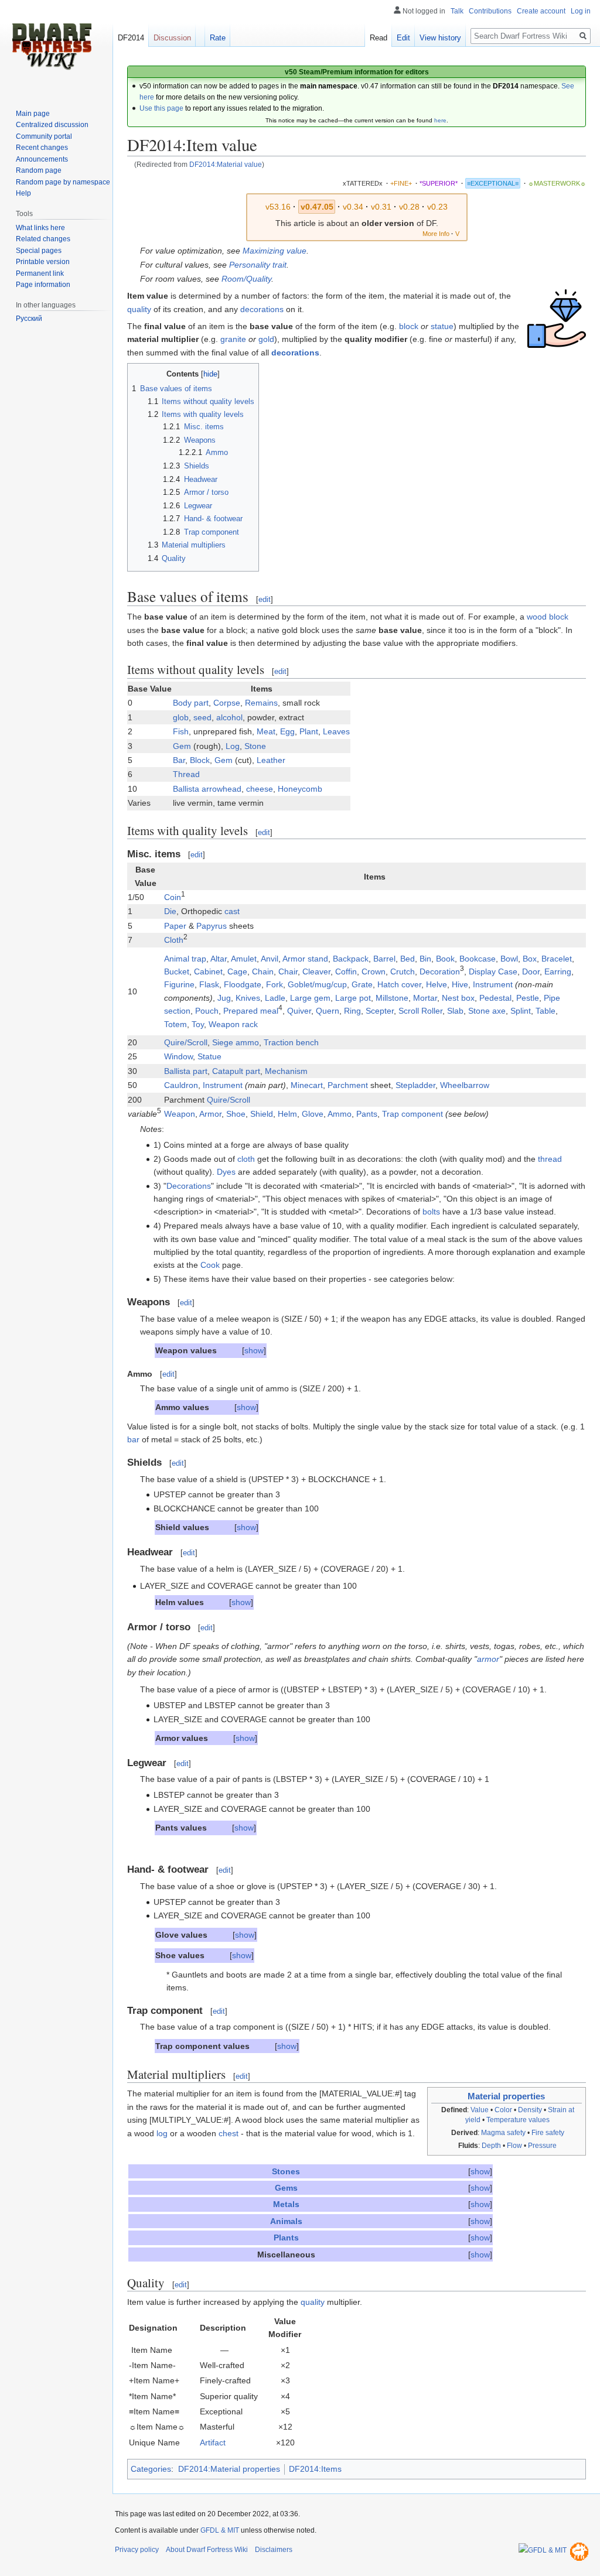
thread (550, 1159)
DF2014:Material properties (229, 2469)
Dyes (226, 1172)
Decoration (440, 971)
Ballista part (186, 1071)
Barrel (384, 959)
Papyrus (212, 926)
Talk (457, 11)
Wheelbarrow (465, 1085)
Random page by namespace (63, 182)
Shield (262, 1114)
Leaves (336, 731)
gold (266, 339)
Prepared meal (251, 1011)
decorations (262, 309)
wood (537, 617)
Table (546, 1011)
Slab (455, 1011)
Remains (261, 703)
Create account (541, 11)
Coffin (346, 971)
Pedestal (495, 998)
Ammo (340, 1114)
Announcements (42, 159)
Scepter (380, 1011)
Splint (521, 1011)
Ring (352, 1011)
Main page (33, 114)
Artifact (213, 2442)
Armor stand (305, 959)
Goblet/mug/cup (317, 984)
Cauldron (181, 1085)
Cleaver (316, 971)
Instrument (493, 984)
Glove (313, 1114)
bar (133, 1439)
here (440, 120)
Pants (367, 1114)
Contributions (490, 11)
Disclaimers (274, 2550)
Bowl (509, 959)
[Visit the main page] (52, 47)
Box (530, 959)
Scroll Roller (420, 1011)
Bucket (177, 971)
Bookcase (478, 959)
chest (229, 2133)
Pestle (528, 998)
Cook (210, 1265)
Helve (437, 984)
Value (480, 2110)
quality (139, 309)
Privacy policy (137, 2550)
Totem (175, 1024)
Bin (425, 959)
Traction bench (291, 1042)
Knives (248, 998)
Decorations (189, 1186)
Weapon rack (233, 1024)
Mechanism (286, 1071)
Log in (581, 11)
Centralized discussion (52, 125)
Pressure (542, 2146)
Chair (288, 971)
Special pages (39, 251)
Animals (286, 2221)
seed (202, 717)
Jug (224, 998)
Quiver (299, 1011)
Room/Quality (246, 279)
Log (233, 746)
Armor (210, 1114)
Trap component (412, 1114)
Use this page (161, 108)
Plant (309, 731)
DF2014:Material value (226, 164)
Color (503, 2110)
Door (531, 971)
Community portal (44, 136)
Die (170, 911)
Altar (219, 959)
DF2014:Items (315, 2469)
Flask (209, 984)
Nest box (458, 998)
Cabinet (208, 971)
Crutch (403, 971)
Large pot (353, 998)
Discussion (172, 38)
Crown (374, 971)
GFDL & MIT (220, 2530)
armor (488, 1659)
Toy (198, 1024)
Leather (271, 760)
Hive (460, 984)
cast (232, 911)
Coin (173, 897)
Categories (151, 2469)
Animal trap (185, 959)
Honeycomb (300, 789)
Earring (558, 971)
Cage (237, 971)
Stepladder (415, 1085)
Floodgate (243, 984)
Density (530, 2110)
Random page (39, 170)
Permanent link (40, 273)
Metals (286, 2204)
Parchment (348, 1085)
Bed (408, 959)
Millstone (392, 998)
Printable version (43, 262)
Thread (186, 774)
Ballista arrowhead (207, 789)
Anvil (270, 959)
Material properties (506, 2096)
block (409, 326)
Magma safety (503, 2133)
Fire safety (548, 2133)
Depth (491, 2146)
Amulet (244, 959)
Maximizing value (275, 251)
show (254, 1350)
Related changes (43, 239)
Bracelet (557, 959)
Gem (182, 746)
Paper (175, 926)
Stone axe (487, 1011)
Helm (287, 1114)
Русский (29, 319)
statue (442, 326)
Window (178, 1056)
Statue (209, 1056)
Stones (286, 2171)
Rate (218, 38)
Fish (181, 731)
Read (379, 38)
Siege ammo (236, 1042)
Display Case (493, 971)
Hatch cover (399, 984)
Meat (266, 731)
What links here (40, 228)
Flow (514, 2146)
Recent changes (42, 148)
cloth (246, 1159)
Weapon (180, 1114)
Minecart (307, 1085)
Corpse (227, 703)
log (162, 2133)
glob (181, 717)
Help (23, 193)
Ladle (275, 998)
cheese (260, 789)
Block (200, 760)
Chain (263, 971)
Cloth (174, 940)
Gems (286, 2188)
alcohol (229, 717)
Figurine (179, 984)
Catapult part (236, 1071)
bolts (431, 1212)
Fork (275, 984)
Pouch (207, 1011)
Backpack (351, 959)
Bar (179, 760)
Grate (362, 984)
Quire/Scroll (186, 1042)
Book (445, 959)
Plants (286, 2238)
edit (265, 599)
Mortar (425, 998)
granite (233, 339)
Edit (403, 38)
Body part (191, 703)
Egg (287, 731)
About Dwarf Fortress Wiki (207, 2550)
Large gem (310, 998)
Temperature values (518, 2120)
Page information (43, 285)
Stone (255, 746)
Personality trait (258, 265)
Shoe (236, 1114)
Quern (328, 1011)
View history (440, 38)
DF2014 (131, 38)
